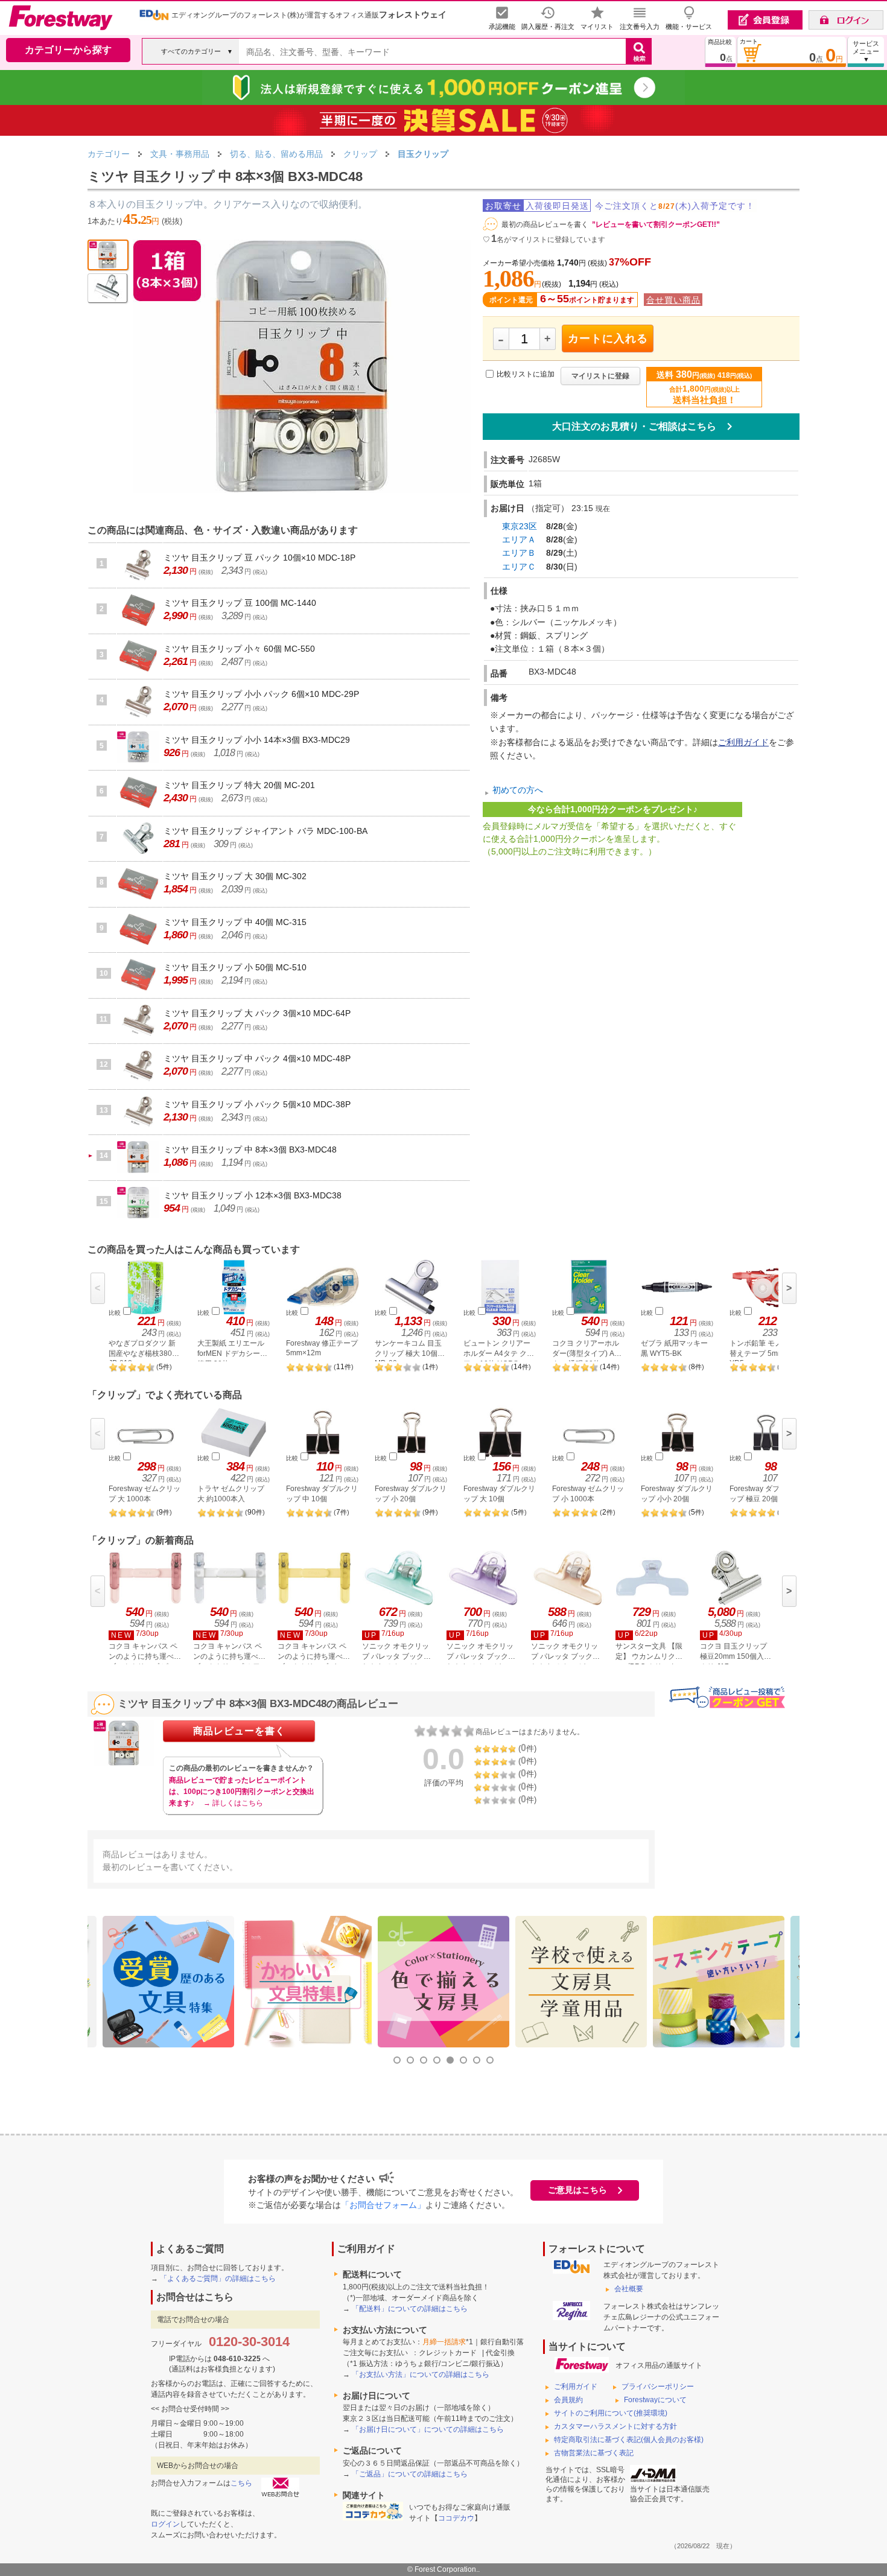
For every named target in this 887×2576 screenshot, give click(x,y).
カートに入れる (608, 339)
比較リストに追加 (526, 375)
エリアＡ (519, 539)
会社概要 (629, 2289)
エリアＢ (519, 553)
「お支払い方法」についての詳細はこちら (421, 2374)
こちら (241, 2483)
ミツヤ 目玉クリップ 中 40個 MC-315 (235, 922)
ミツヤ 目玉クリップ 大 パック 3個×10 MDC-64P (257, 1013)
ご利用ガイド (743, 742)
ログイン (165, 2524)
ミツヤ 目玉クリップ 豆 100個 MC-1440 (240, 603)
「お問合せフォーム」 (383, 2205)
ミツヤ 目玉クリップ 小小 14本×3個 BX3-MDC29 (257, 740)
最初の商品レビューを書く (545, 224)
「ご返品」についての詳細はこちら (410, 2474)
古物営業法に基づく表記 (594, 2453)
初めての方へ (518, 790)
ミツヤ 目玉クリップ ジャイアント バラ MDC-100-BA (265, 831)
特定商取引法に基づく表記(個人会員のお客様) (629, 2440)
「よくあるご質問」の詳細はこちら (218, 2279)
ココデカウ (456, 2518)
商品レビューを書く (239, 1731)
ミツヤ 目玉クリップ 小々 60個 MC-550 (239, 649)
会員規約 (568, 2400)
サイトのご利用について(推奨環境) (611, 2413)
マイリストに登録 (600, 376)
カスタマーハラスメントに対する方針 (615, 2426)
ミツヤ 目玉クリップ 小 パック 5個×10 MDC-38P (257, 1104)
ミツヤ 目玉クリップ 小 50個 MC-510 (235, 967)
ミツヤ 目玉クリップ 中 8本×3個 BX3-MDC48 (250, 1150)
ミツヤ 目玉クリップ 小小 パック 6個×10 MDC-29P (261, 694)
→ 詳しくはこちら (233, 1803)
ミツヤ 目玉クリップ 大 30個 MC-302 (235, 876)
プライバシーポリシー (658, 2387)
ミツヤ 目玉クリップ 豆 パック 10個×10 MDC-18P (259, 558)
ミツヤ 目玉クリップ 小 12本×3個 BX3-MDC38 (253, 1195)
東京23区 (520, 526)
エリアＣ (519, 567)
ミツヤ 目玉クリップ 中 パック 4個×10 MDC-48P (257, 1058)
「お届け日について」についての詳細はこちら (428, 2429)
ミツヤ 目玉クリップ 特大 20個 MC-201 (239, 785)
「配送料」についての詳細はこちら (410, 2309)
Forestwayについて (655, 2400)
